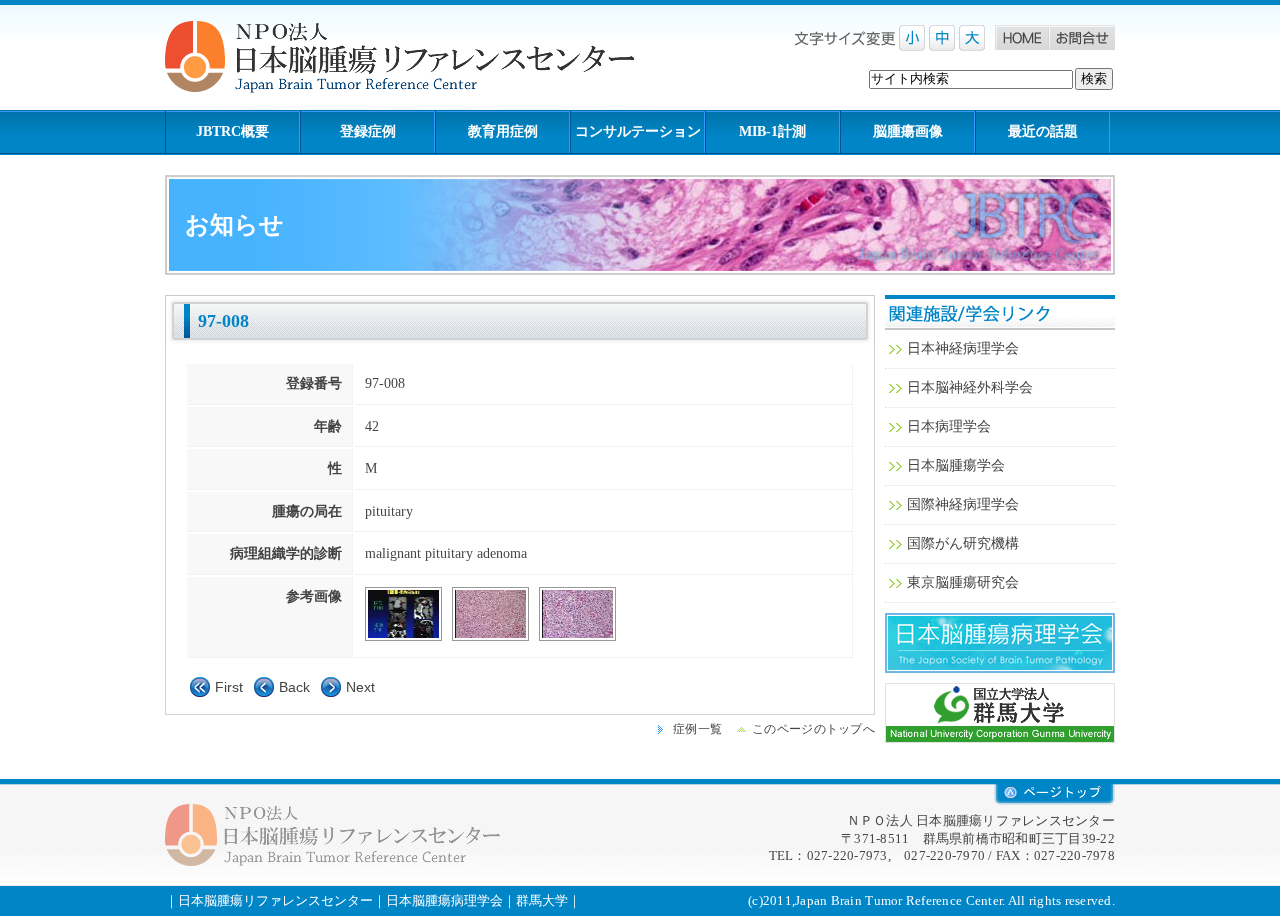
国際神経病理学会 (963, 504)
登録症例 (368, 131)
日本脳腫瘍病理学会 (1000, 643)
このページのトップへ (813, 729)
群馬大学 (1000, 713)
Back (294, 687)
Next (360, 687)
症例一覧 (697, 729)
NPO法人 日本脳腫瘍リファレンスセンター (415, 57)
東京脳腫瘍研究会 (963, 582)
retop (1054, 794)
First (229, 687)
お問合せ (1082, 37)
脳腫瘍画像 (908, 131)
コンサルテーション (638, 131)
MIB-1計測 (772, 131)
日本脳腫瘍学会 (956, 465)
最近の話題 (1043, 131)
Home (1022, 37)
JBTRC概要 (232, 131)
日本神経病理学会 (963, 348)
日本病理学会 (949, 426)
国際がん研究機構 (963, 543)
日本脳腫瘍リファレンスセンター (275, 900)
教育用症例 (503, 131)
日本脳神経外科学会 (970, 387)
